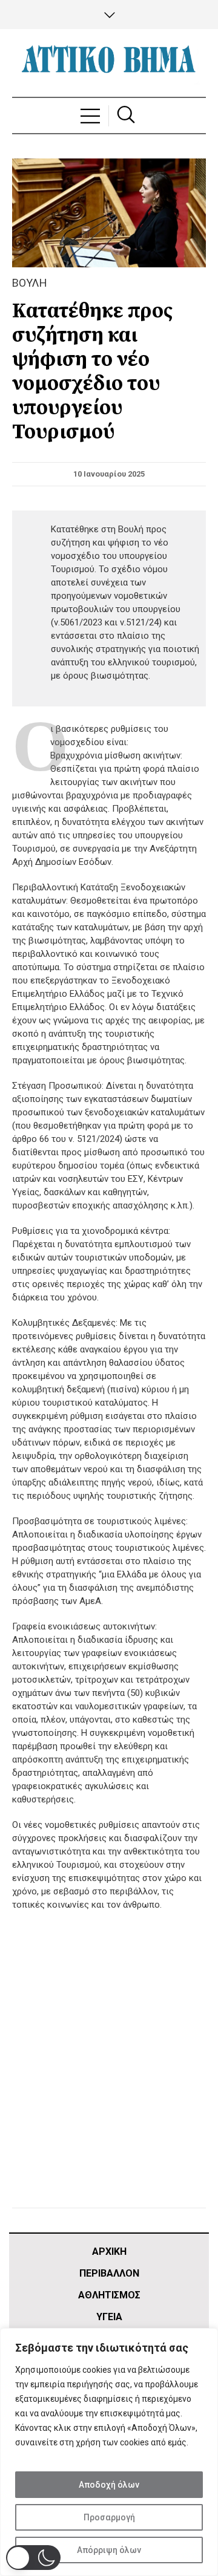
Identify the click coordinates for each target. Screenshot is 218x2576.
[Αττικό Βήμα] (109, 63)
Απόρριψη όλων (109, 2550)
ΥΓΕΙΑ (109, 2317)
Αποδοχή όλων (109, 2485)
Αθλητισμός (109, 2295)
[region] (109, 2452)
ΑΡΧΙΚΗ (109, 2252)
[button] (33, 2558)
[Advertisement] (109, 2075)
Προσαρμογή (109, 2517)
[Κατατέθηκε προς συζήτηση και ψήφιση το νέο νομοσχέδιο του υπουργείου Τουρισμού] (109, 212)
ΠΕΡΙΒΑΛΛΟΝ (109, 2273)
